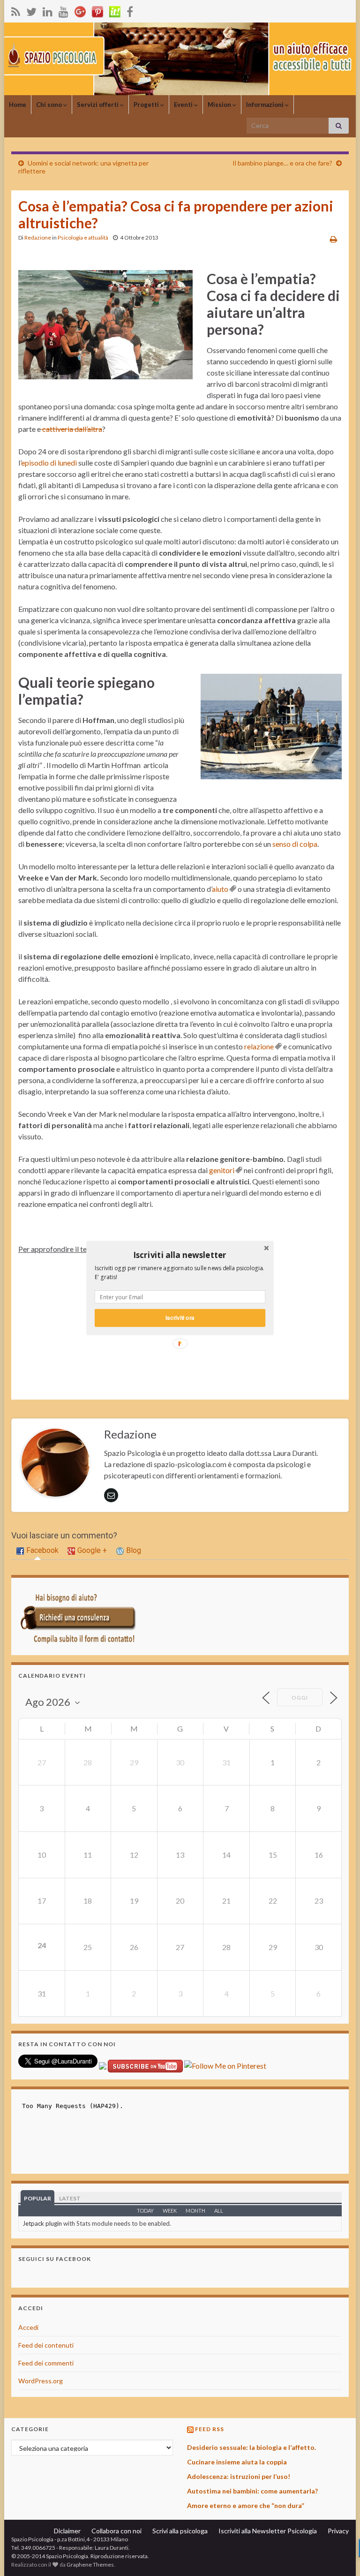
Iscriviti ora (180, 1318)
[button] (180, 1255)
